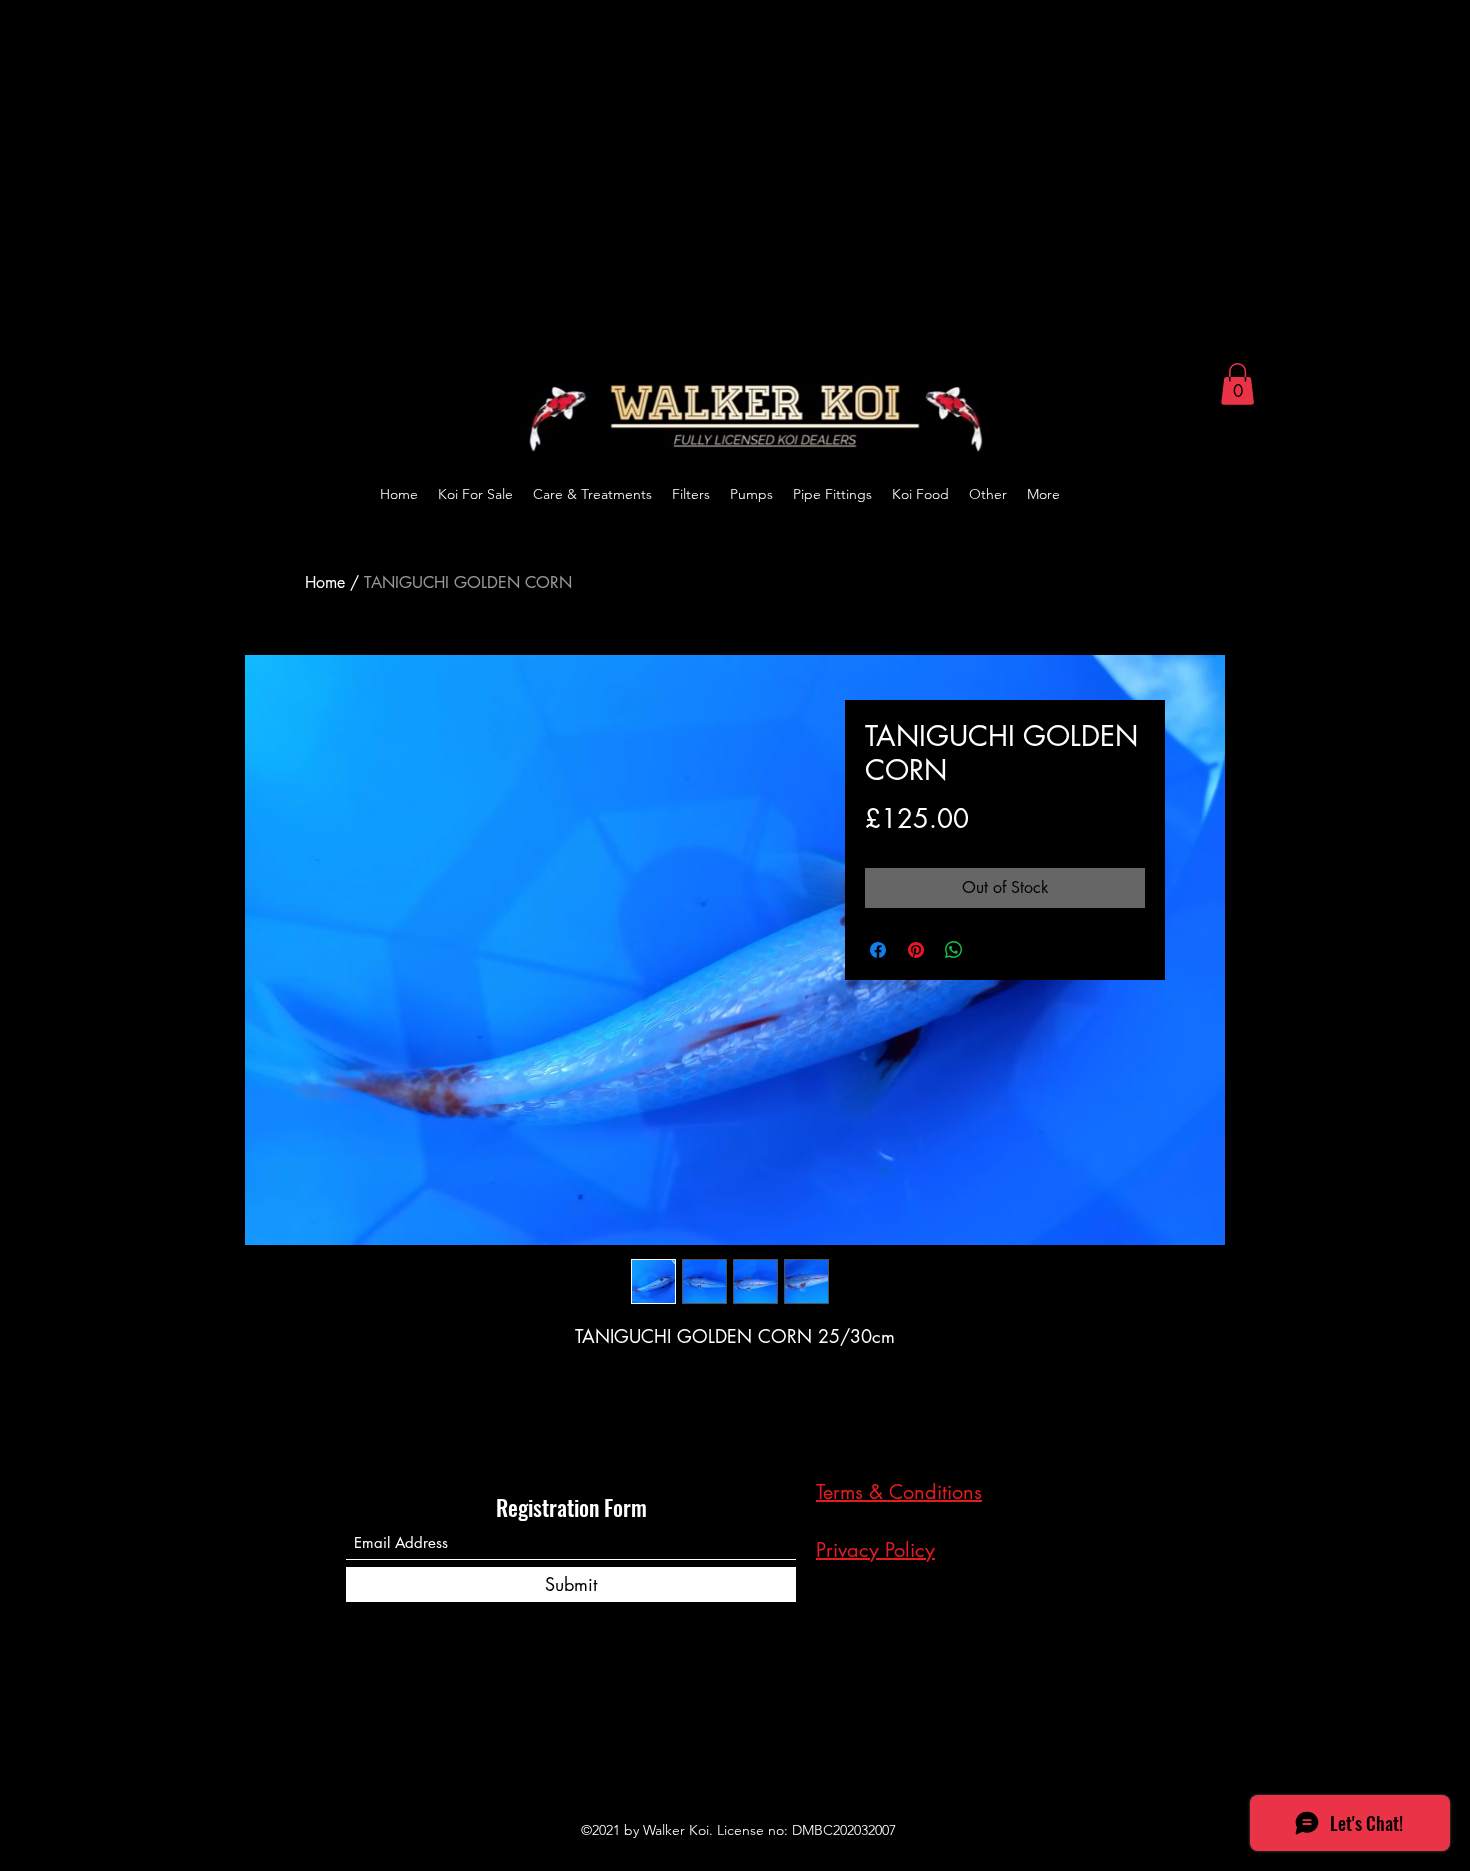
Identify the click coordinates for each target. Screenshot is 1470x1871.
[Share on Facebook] (878, 950)
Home (325, 582)
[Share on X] (992, 950)
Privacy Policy (875, 1550)
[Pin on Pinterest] (916, 950)
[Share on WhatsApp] (954, 950)
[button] (1237, 384)
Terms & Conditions (899, 1492)
